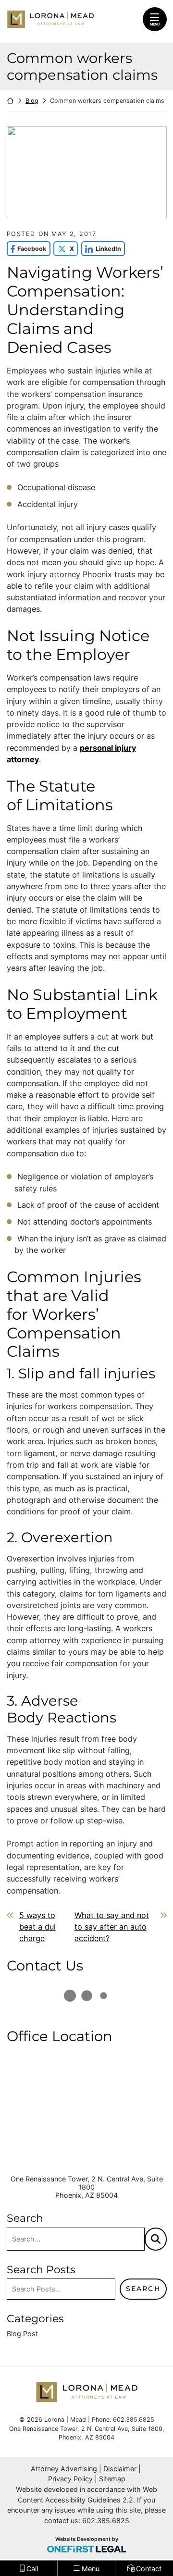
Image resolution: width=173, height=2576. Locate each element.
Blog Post (22, 2334)
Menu (155, 24)
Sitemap (112, 2479)
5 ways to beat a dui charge (37, 1927)
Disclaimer (120, 2469)
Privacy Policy (70, 2479)
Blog (32, 101)
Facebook (27, 249)
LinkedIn (101, 249)
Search (143, 2289)
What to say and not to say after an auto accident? (112, 1927)
